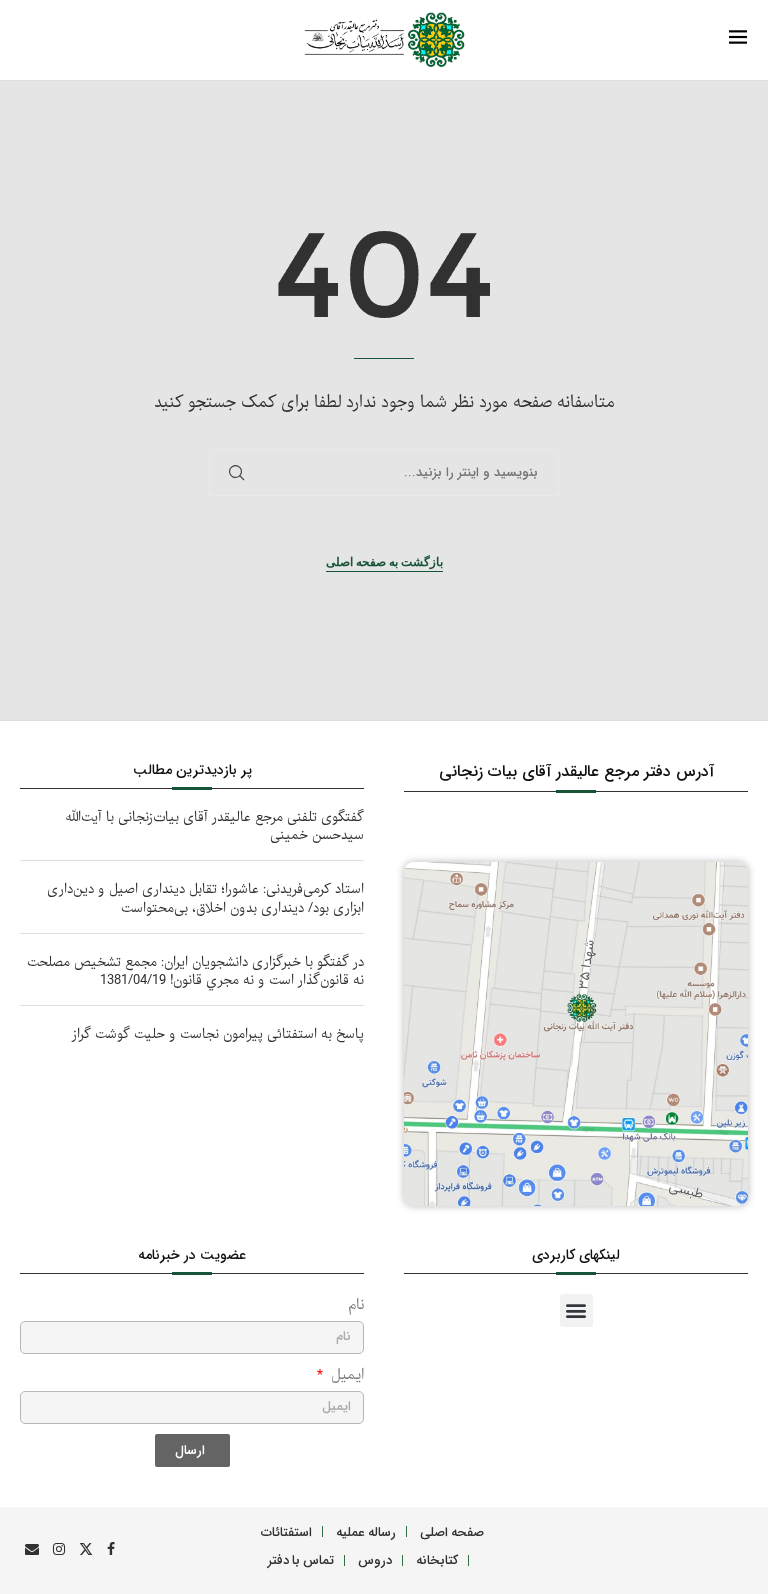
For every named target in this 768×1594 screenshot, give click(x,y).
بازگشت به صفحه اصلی (384, 562)
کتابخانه (437, 1559)
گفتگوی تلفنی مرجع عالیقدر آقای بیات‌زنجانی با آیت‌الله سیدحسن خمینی (215, 826)
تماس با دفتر (301, 1559)
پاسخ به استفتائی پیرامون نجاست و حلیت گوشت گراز (218, 1034)
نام (356, 1305)
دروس (375, 1559)
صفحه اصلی (452, 1531)
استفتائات (286, 1531)
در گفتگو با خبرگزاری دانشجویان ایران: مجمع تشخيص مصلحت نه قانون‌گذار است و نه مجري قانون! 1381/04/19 (195, 971)
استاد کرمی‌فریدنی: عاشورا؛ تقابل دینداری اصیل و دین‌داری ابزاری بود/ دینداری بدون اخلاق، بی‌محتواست (205, 898)
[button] (576, 1310)
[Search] (66, 41)
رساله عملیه (366, 1531)
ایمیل (345, 1375)
